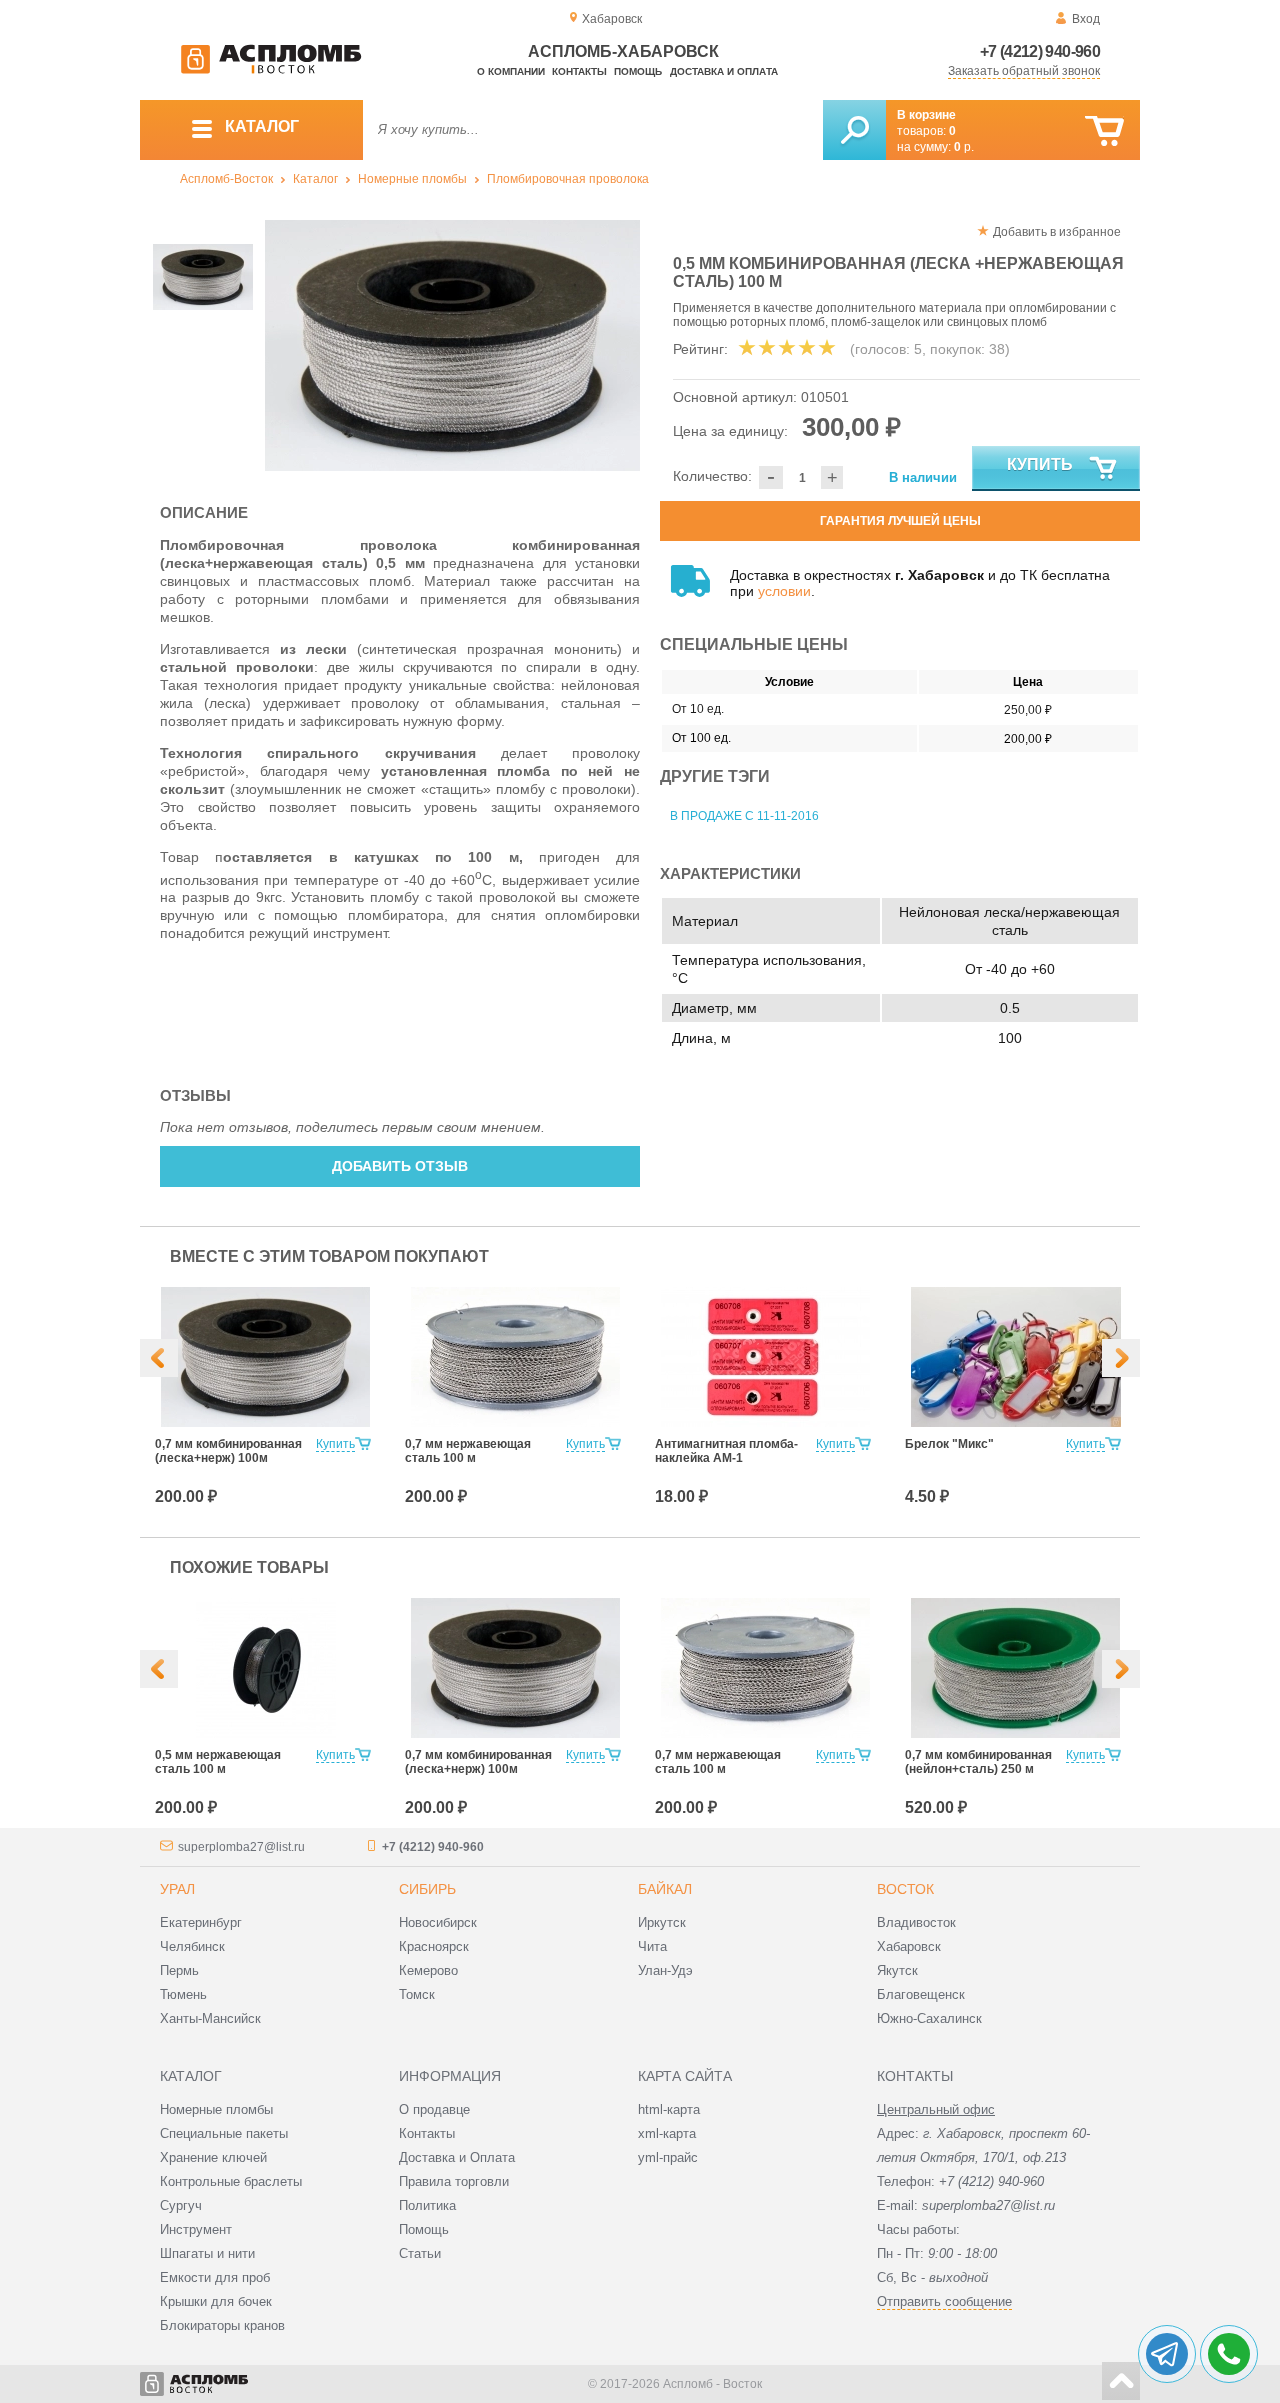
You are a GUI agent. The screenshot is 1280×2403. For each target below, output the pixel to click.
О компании (511, 71)
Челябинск (192, 1946)
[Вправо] (1121, 1358)
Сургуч (181, 2205)
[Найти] (854, 130)
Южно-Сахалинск (929, 2018)
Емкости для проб (215, 2277)
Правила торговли (454, 2181)
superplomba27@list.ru (241, 1847)
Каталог (315, 179)
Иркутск (662, 1922)
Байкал (665, 1889)
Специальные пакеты (224, 2133)
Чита (652, 1946)
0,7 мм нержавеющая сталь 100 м (468, 1451)
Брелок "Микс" (949, 1444)
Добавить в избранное (1057, 232)
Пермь (179, 1970)
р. (964, 147)
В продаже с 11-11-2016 (744, 816)
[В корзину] (1104, 131)
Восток (905, 1889)
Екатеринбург (201, 1922)
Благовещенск (921, 1994)
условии (784, 591)
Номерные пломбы (412, 179)
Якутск (897, 1970)
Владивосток (916, 1922)
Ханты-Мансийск (210, 2018)
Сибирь (427, 1889)
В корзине (926, 115)
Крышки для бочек (216, 2301)
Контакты (579, 71)
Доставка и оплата (724, 71)
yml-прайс (668, 2157)
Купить (1040, 464)
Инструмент (196, 2229)
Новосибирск (438, 1922)
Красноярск (434, 1946)
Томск (417, 1994)
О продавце (434, 2109)
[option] (452, 345)
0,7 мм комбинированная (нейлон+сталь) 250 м (978, 1762)
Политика (427, 2205)
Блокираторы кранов (222, 2325)
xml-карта (667, 2133)
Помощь (638, 71)
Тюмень (183, 1994)
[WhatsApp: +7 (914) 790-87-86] (1229, 2354)
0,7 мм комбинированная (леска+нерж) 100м (228, 1451)
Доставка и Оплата (457, 2157)
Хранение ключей (213, 2157)
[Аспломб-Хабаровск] (271, 70)
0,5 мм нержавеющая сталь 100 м (218, 1762)
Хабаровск (909, 1946)
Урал (177, 1889)
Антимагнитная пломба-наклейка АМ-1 (726, 1451)
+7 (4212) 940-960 (1040, 51)
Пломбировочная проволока (568, 179)
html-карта (669, 2109)
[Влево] (159, 1358)
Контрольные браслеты (231, 2181)
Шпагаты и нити (207, 2253)
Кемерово (428, 1970)
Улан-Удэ (665, 1970)
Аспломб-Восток (226, 179)
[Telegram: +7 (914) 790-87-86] (1167, 2354)
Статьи (420, 2253)
